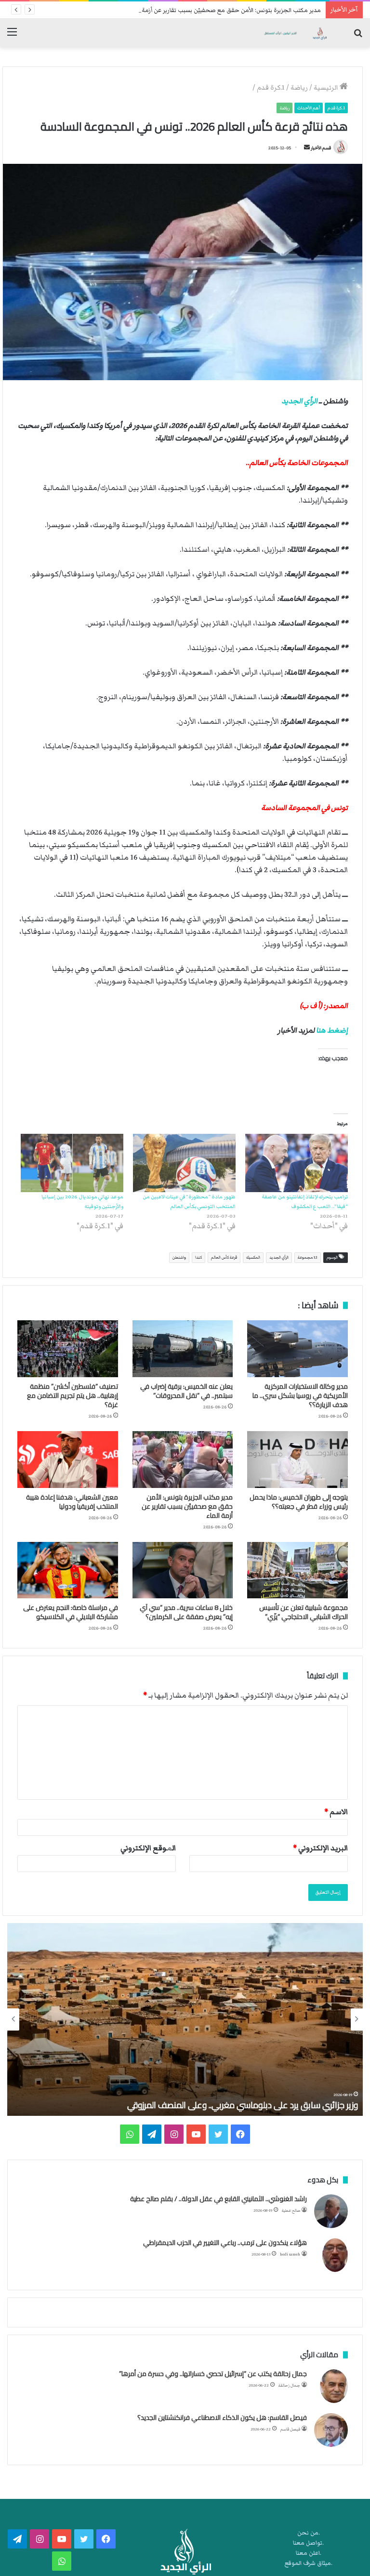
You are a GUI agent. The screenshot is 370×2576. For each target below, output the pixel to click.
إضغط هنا (332, 1030)
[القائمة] (12, 36)
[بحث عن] (358, 36)
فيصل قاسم (290, 2429)
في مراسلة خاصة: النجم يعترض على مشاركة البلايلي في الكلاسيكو (71, 1612)
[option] (185, 2019)
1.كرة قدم (271, 88)
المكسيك (253, 1257)
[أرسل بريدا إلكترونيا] (307, 148)
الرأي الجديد (299, 401)
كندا (198, 1257)
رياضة (299, 88)
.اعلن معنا (309, 2553)
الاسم (336, 1812)
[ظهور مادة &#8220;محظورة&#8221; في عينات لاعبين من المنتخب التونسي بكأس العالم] (184, 1163)
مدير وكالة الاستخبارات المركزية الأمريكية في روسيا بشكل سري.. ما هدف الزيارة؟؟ (300, 1395)
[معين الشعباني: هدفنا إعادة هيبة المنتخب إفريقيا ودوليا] (68, 1460)
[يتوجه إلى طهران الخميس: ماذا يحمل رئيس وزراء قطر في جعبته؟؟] (297, 1460)
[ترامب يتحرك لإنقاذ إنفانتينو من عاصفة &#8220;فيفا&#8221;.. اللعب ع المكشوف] (297, 1163)
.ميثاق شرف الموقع (309, 2563)
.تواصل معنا (308, 2543)
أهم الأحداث (309, 108)
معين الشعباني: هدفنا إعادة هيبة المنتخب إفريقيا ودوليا (72, 1502)
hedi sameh (290, 2254)
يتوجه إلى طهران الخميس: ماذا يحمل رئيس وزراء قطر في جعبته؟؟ (299, 1502)
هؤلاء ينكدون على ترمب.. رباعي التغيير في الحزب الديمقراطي (225, 2243)
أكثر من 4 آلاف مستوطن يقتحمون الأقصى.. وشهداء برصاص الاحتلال (240, 2105)
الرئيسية (327, 88)
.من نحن (309, 2533)
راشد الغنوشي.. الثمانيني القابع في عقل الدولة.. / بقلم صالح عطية (218, 2199)
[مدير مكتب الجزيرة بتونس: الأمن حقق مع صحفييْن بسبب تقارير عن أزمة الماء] (183, 1460)
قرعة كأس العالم (224, 1257)
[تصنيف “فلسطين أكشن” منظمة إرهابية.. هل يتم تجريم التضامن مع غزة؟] (68, 1349)
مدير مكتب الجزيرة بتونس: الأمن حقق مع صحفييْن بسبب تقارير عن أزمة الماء (225, 10)
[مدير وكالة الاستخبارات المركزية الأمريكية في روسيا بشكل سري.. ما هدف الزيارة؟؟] (297, 1349)
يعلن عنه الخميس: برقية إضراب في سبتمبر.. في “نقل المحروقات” (186, 1391)
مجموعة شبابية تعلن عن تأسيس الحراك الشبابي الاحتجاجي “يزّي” (304, 1612)
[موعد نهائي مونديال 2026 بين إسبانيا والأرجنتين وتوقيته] (72, 1163)
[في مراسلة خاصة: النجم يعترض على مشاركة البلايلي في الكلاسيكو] (68, 1570)
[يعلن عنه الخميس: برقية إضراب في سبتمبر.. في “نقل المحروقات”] (183, 1349)
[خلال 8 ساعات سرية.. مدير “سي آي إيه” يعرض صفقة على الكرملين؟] (183, 1570)
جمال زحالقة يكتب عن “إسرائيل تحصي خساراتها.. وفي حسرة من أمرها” (213, 2374)
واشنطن (179, 1257)
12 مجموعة (308, 1257)
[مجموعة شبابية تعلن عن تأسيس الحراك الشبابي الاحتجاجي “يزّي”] (297, 1570)
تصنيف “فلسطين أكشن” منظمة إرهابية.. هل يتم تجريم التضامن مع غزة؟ (73, 1395)
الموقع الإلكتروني (148, 1848)
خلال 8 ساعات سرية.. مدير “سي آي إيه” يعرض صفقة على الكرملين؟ (186, 1612)
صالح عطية (291, 2211)
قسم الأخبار (321, 148)
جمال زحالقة (289, 2385)
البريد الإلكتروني (320, 1848)
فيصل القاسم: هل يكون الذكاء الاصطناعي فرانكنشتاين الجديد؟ (222, 2417)
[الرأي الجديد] (295, 33)
